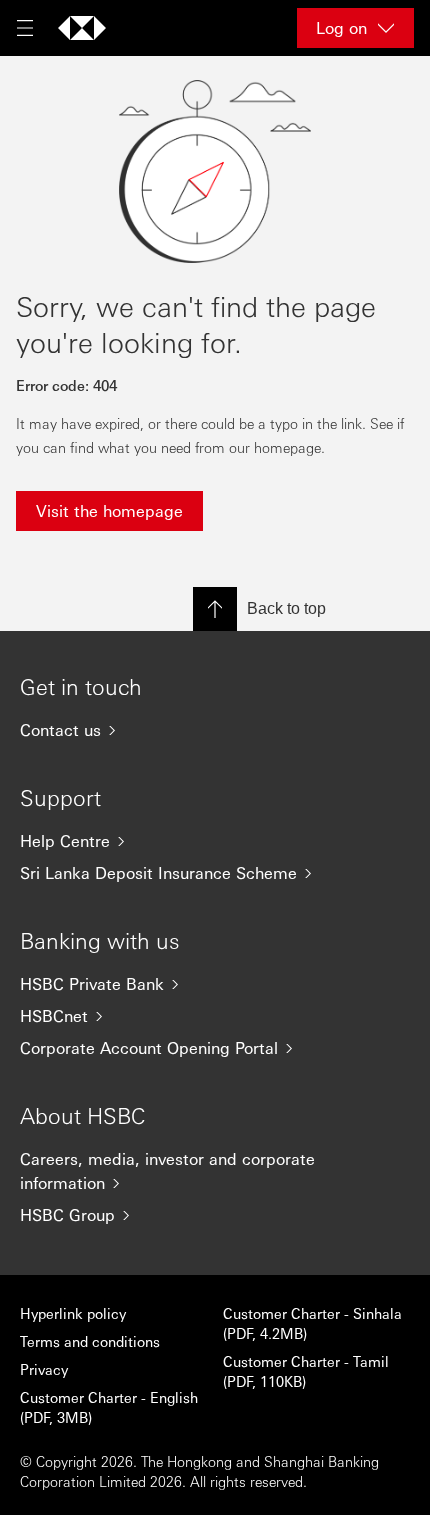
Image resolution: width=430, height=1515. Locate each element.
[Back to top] (215, 609)
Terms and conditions (90, 1341)
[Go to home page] (82, 28)
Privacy (44, 1369)
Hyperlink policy (73, 1313)
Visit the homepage (109, 510)
